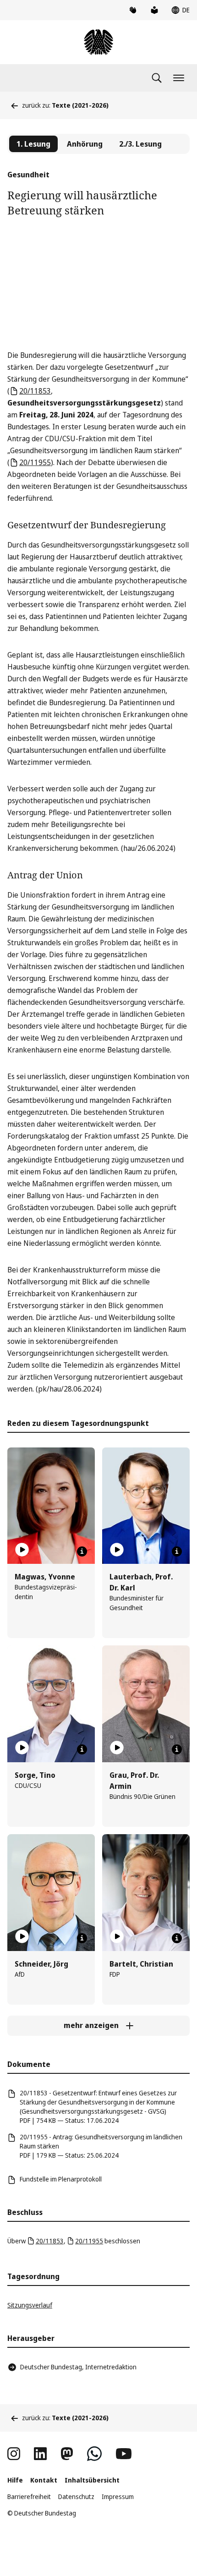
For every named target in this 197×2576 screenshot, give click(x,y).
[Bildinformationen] (82, 1551)
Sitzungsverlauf (30, 2305)
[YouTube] (124, 2454)
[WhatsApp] (94, 2454)
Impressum (118, 2497)
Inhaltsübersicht (92, 2480)
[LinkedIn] (40, 2454)
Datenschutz (76, 2497)
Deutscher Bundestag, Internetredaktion (78, 2367)
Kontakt (44, 2480)
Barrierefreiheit (29, 2497)
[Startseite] (98, 42)
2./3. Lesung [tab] (140, 144)
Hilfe (15, 2480)
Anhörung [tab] (85, 144)
